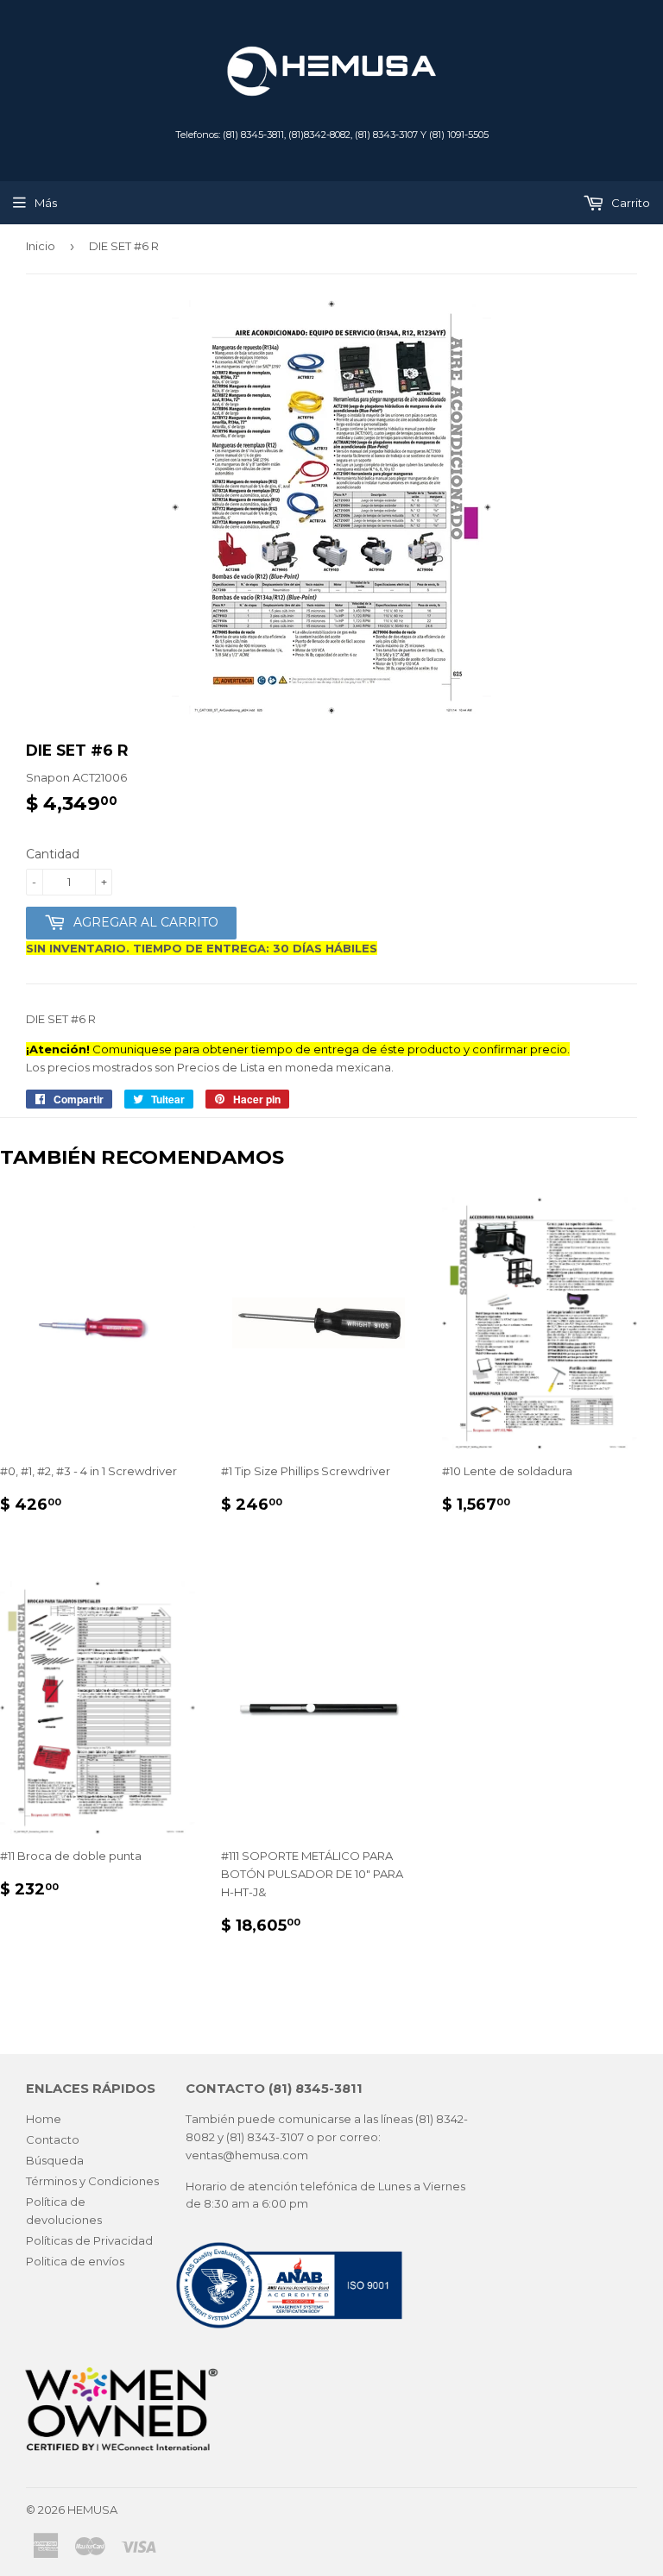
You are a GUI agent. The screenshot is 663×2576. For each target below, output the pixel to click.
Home (44, 2119)
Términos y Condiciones (92, 2181)
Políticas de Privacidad (89, 2240)
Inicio (41, 246)
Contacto (53, 2139)
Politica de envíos (75, 2261)
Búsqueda (55, 2160)
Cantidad (53, 854)
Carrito (629, 203)
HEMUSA (92, 2510)
